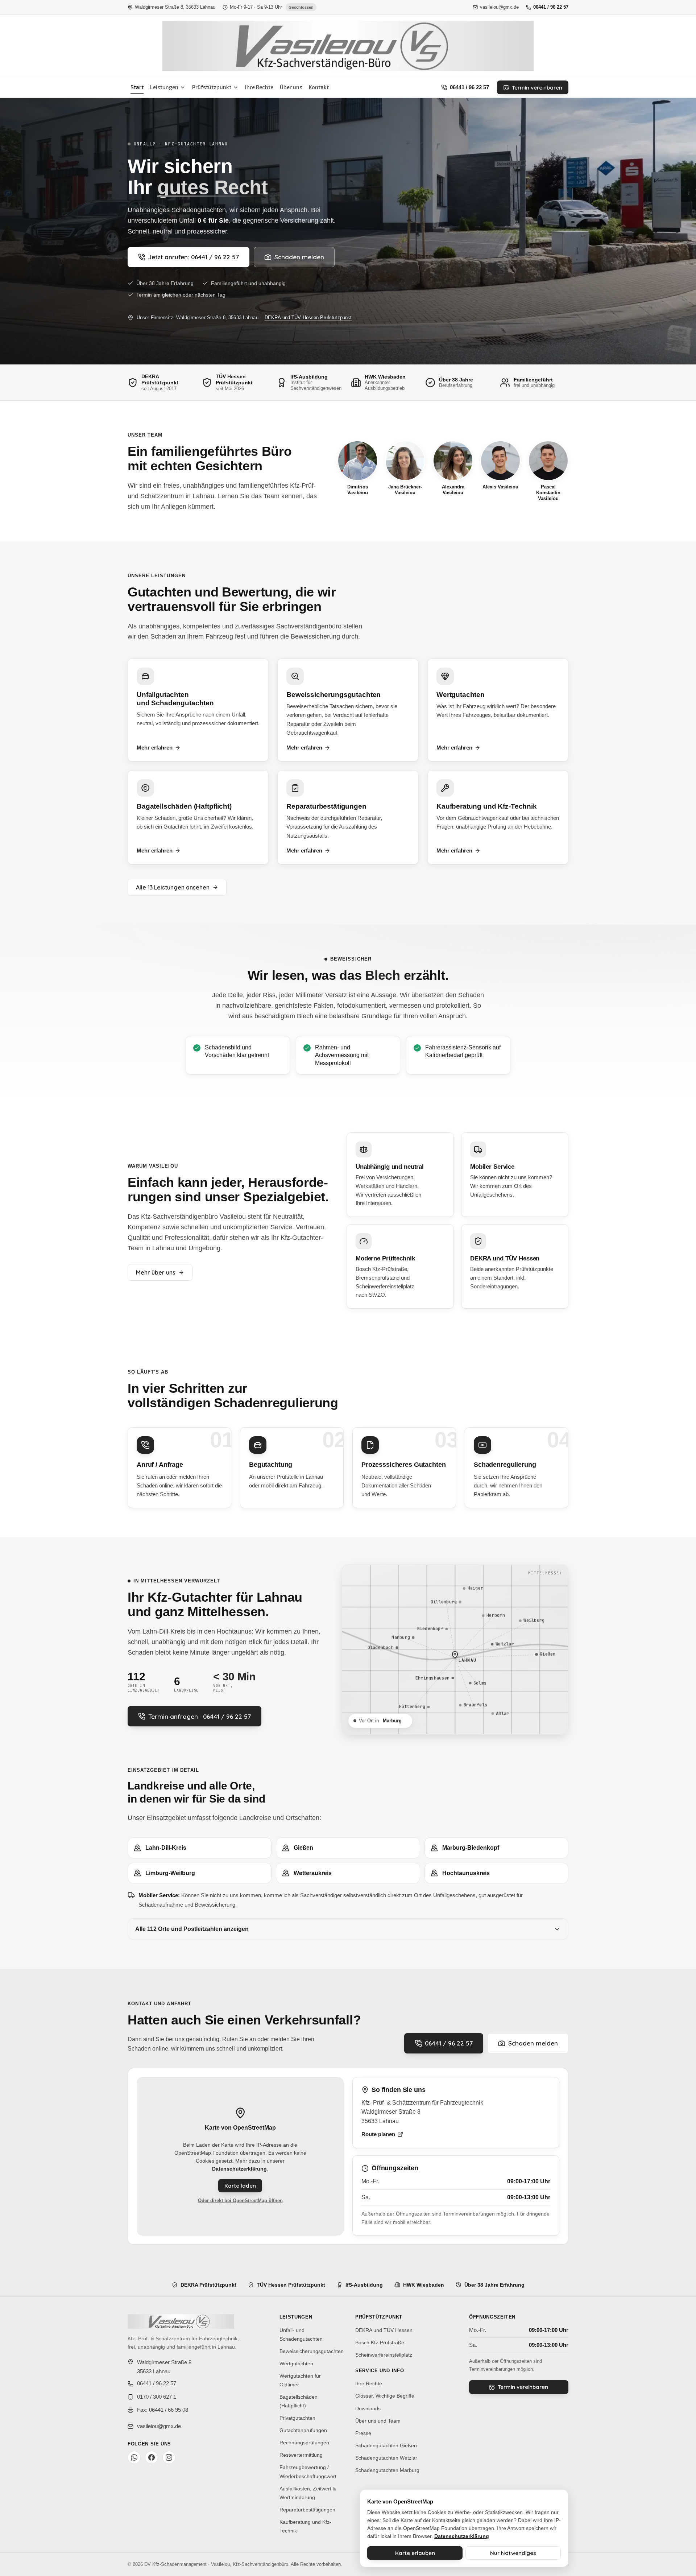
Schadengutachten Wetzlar (386, 2458)
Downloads (368, 2408)
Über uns (291, 87)
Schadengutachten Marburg (387, 2470)
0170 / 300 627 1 (157, 2397)
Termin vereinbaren (537, 88)
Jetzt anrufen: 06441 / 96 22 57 (194, 257)
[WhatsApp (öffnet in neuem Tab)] (134, 2457)
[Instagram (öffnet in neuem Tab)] (169, 2457)
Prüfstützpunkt (212, 87)
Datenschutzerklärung (239, 2169)
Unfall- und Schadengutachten (301, 2334)
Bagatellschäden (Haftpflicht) (299, 2401)
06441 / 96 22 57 (551, 7)
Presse (363, 2433)
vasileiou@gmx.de (499, 7)
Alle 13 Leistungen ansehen (173, 887)
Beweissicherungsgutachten (312, 2351)
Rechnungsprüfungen (304, 2443)
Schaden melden (299, 257)
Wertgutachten (296, 2364)
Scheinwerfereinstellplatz (384, 2355)
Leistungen (164, 87)
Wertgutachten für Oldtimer (300, 2380)
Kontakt (319, 87)
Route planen (378, 2134)
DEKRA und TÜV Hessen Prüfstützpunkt (308, 317)
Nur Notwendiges (513, 2553)
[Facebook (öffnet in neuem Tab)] (152, 2457)
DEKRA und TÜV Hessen (384, 2330)
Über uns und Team (378, 2421)
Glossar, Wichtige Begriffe (385, 2396)
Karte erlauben (415, 2553)
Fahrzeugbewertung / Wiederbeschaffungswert (308, 2472)
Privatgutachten (297, 2418)
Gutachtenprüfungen (303, 2430)
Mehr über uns (156, 1272)
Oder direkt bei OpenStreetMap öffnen (240, 2201)
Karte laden (240, 2186)
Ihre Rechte (259, 87)
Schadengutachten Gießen (386, 2445)
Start (137, 87)
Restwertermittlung (301, 2455)
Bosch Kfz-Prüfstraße (380, 2342)
